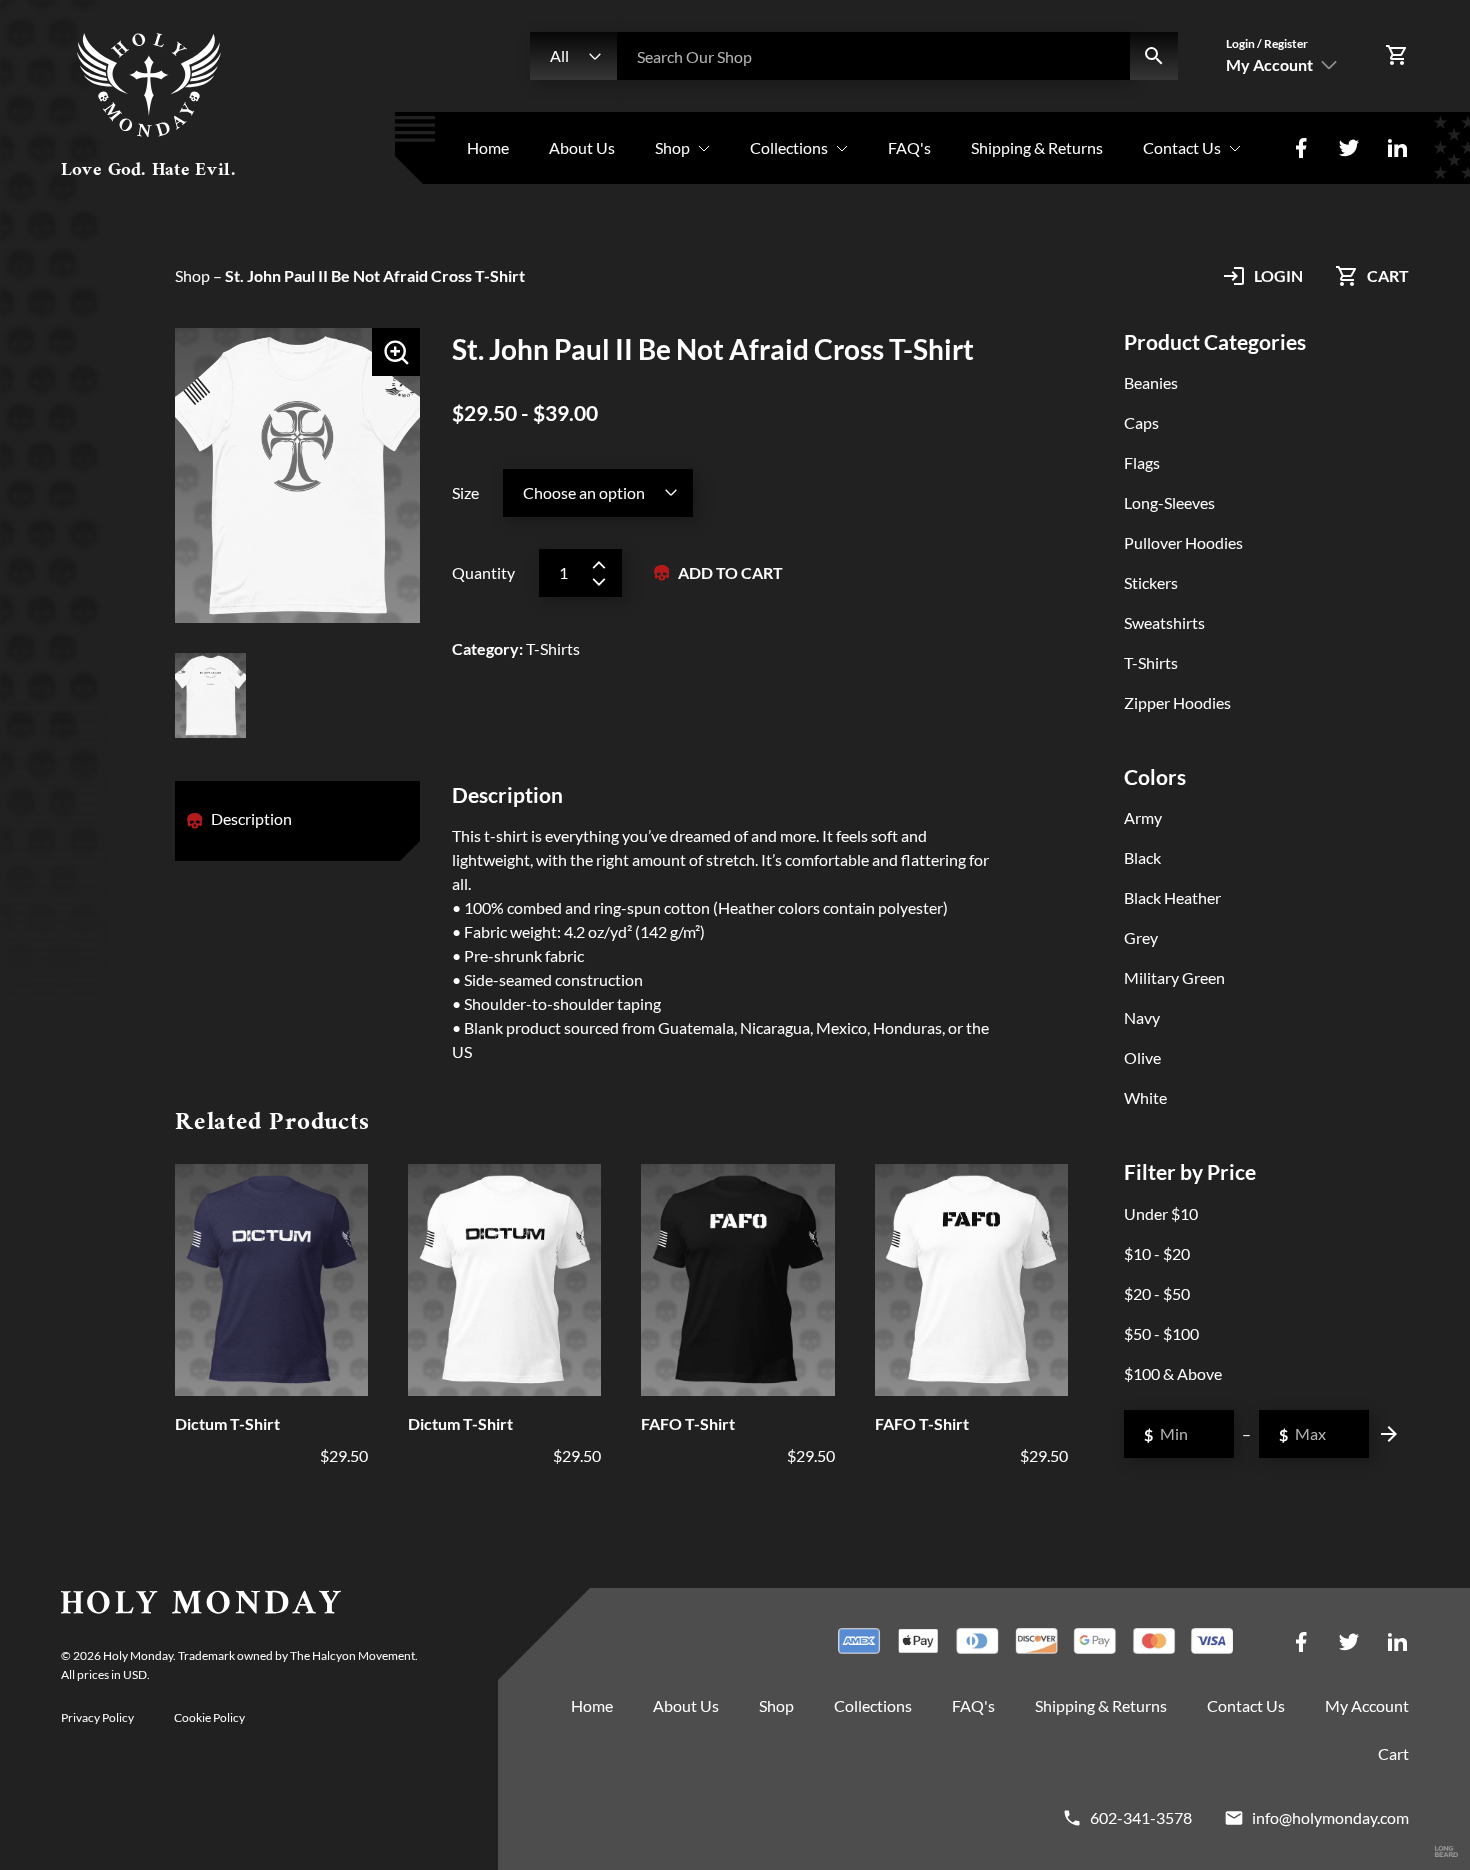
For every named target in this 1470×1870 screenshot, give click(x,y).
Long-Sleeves (1169, 502)
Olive (1142, 1057)
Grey (1141, 937)
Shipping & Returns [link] (1037, 147)
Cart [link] (1393, 1753)
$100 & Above (1173, 1373)
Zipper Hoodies (1177, 702)
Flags (1142, 462)
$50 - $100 (1161, 1333)
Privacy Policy (97, 1717)
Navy (1142, 1017)
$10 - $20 (1157, 1253)
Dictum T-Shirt (227, 1423)
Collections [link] (789, 147)
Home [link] (488, 147)
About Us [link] (582, 147)
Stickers (1151, 582)
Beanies (1151, 382)
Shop (192, 275)
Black (1142, 857)
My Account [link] (1367, 1705)
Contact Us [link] (1182, 147)
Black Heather (1172, 897)
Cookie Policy (209, 1717)
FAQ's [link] (909, 147)
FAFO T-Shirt (688, 1423)
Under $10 (1161, 1213)
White (1145, 1097)
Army (1143, 817)
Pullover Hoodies (1183, 542)
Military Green (1174, 977)
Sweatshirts (1164, 622)
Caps (1141, 422)
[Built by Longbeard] (1446, 1852)
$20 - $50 (1157, 1293)
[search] (1154, 56)
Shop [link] (672, 147)
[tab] (251, 821)
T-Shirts (1151, 662)
